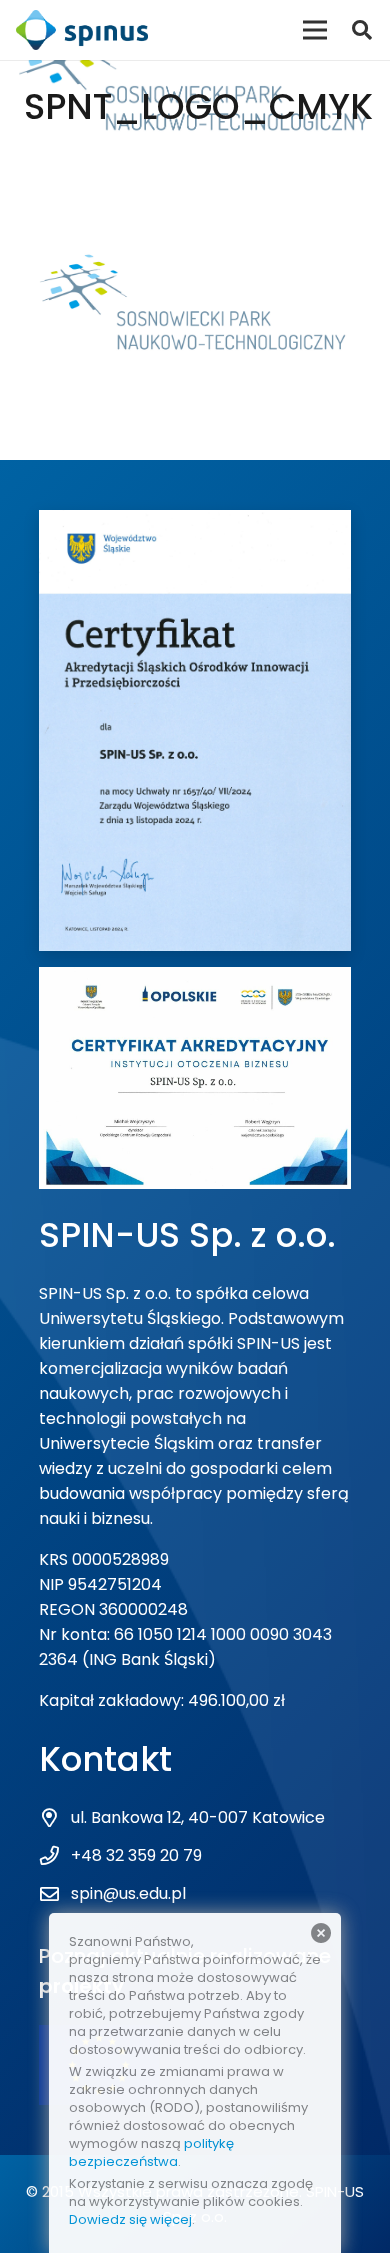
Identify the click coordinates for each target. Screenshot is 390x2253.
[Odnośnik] (82, 30)
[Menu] (315, 30)
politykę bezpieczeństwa (151, 2152)
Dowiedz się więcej (130, 2219)
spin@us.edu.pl (128, 1893)
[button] (362, 30)
